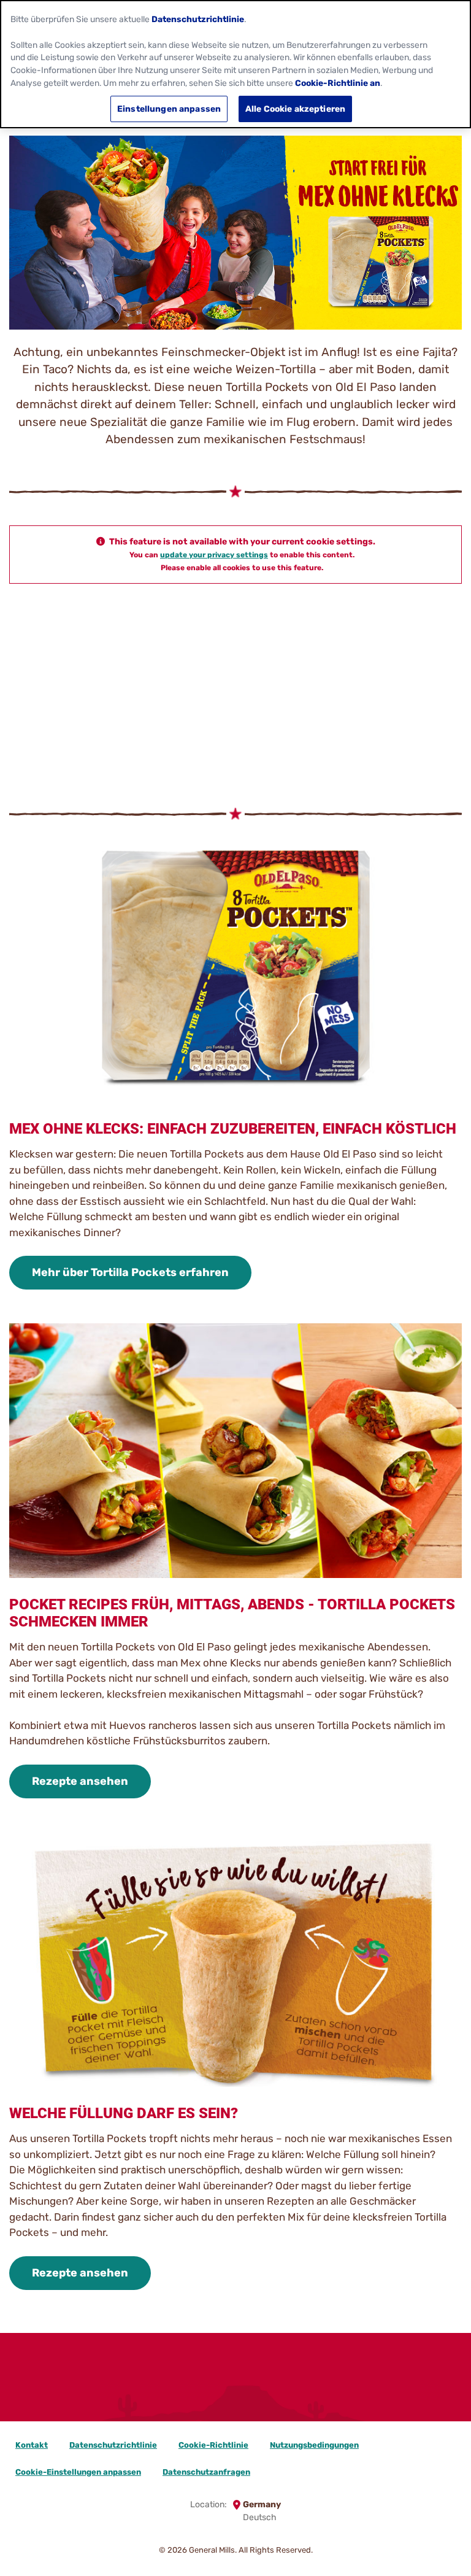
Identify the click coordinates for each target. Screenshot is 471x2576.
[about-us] (173, 2391)
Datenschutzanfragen (206, 2472)
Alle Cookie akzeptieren (295, 109)
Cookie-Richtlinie (213, 2445)
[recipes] (277, 2391)
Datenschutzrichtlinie (113, 2445)
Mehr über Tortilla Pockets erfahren (130, 1272)
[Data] (152, 2391)
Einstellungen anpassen (169, 109)
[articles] (215, 2391)
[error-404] (319, 2391)
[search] (298, 2391)
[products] (256, 2391)
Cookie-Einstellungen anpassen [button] (78, 2472)
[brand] (235, 2391)
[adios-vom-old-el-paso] (194, 2391)
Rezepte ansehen (80, 1781)
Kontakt (32, 2445)
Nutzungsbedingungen (314, 2445)
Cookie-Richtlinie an (338, 83)
